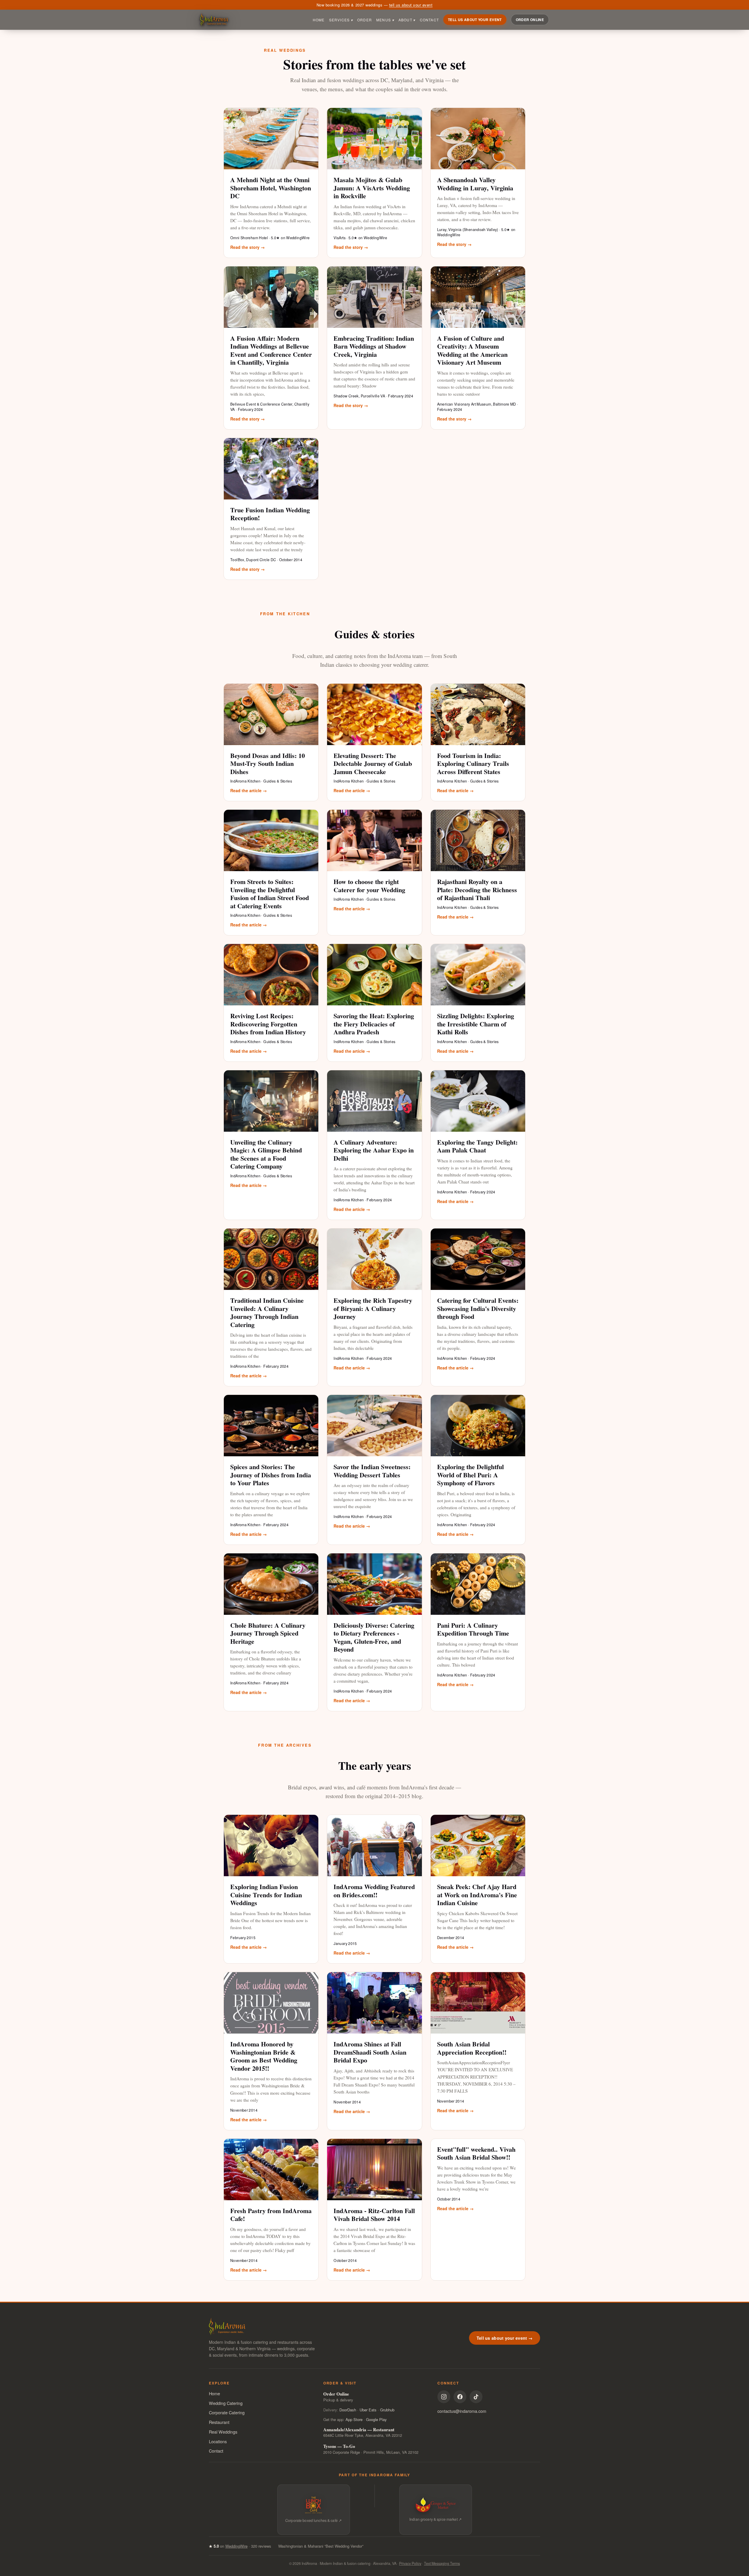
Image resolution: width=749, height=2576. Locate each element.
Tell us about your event (475, 20)
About (407, 20)
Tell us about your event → (505, 2338)
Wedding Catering (226, 2403)
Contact (429, 20)
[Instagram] (444, 2397)
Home (319, 20)
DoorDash (348, 2410)
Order (365, 20)
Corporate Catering (227, 2412)
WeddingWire (236, 2546)
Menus (385, 20)
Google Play (376, 2419)
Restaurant (219, 2422)
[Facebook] (460, 2397)
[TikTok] (476, 2397)
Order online (530, 20)
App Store (354, 2419)
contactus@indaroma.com (462, 2411)
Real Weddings (223, 2432)
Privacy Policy (410, 2563)
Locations (218, 2441)
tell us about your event (411, 5)
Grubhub (387, 2410)
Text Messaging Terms (442, 2563)
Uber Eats (368, 2410)
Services (341, 20)
